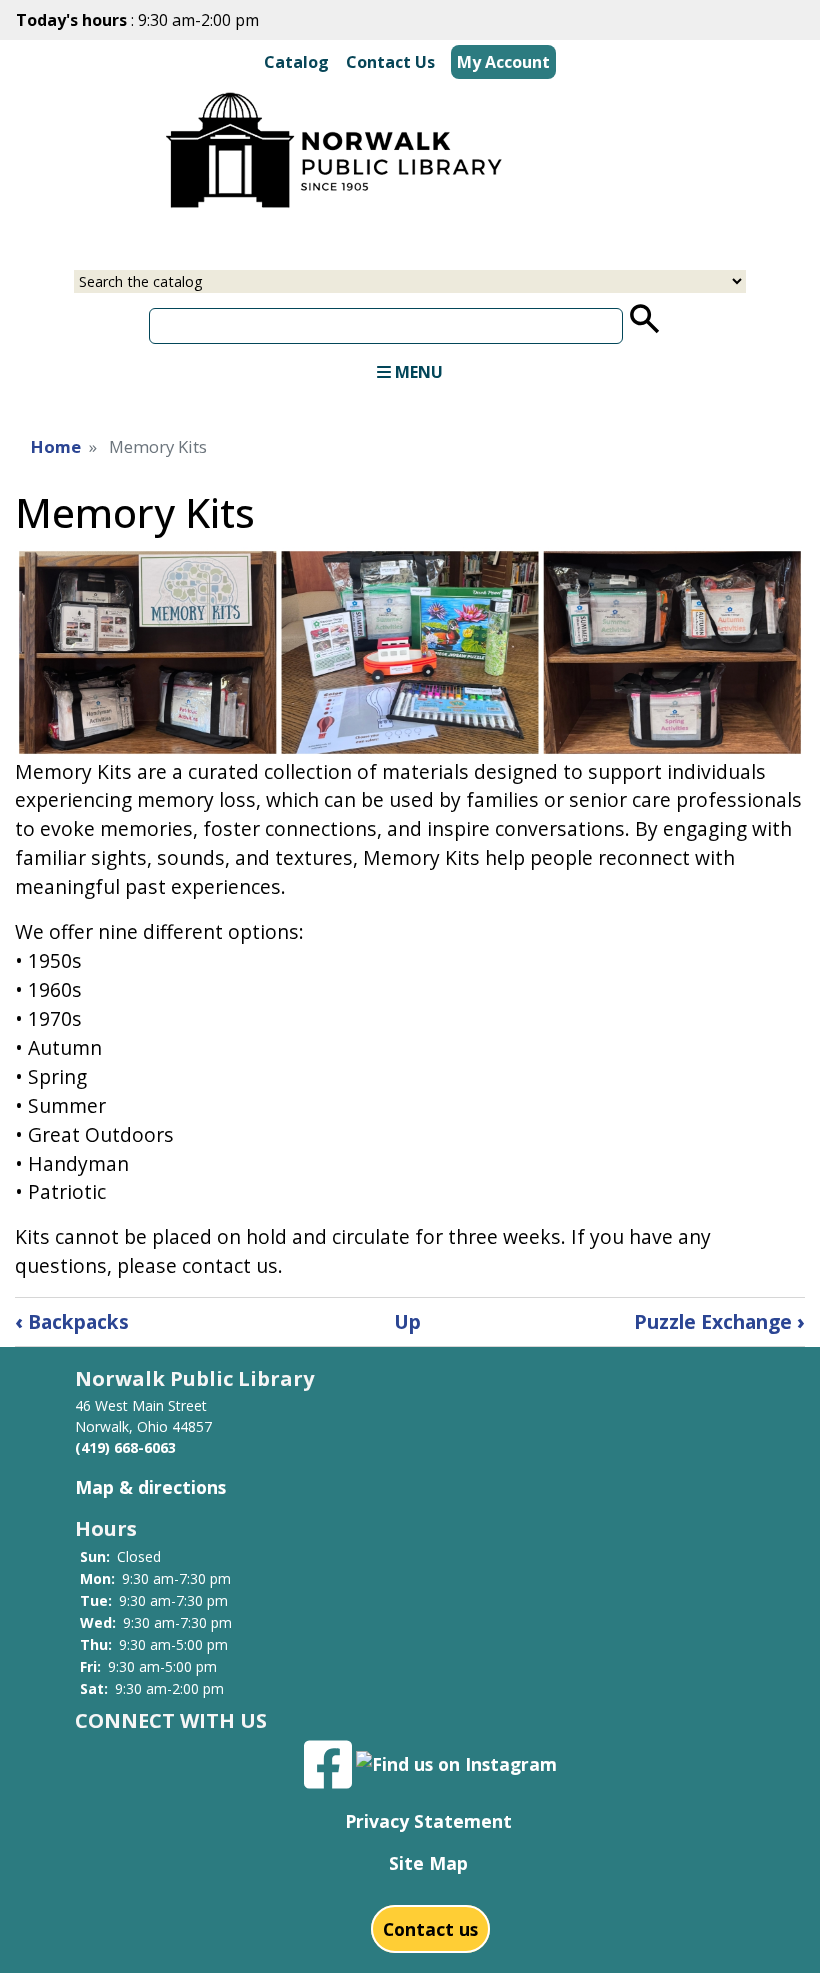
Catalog (296, 62)
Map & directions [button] (150, 1487)
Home (56, 446)
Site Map (428, 1863)
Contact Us (390, 62)
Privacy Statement (428, 1821)
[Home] (336, 147)
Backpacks (72, 1321)
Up (407, 1321)
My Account (503, 62)
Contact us (430, 1929)
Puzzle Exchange (719, 1321)
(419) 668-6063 (125, 1447)
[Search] (645, 318)
